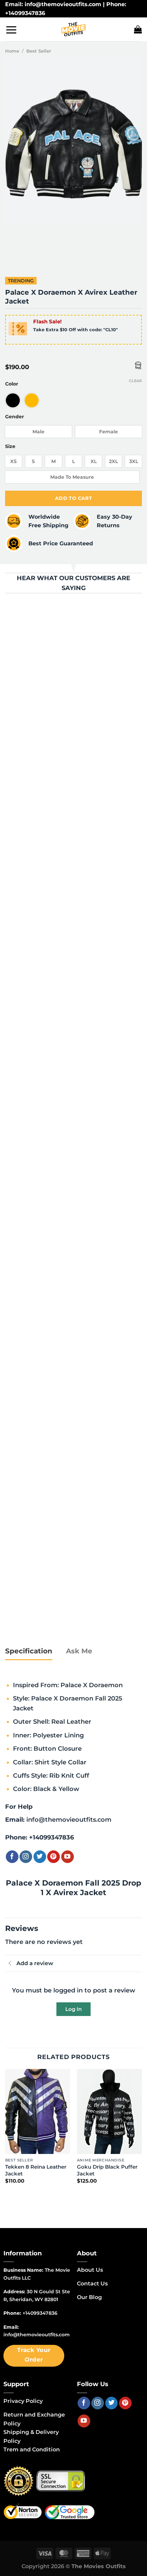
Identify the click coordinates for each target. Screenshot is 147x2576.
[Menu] (11, 30)
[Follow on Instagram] (26, 1857)
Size (10, 446)
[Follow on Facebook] (12, 1857)
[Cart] (138, 29)
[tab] (29, 1651)
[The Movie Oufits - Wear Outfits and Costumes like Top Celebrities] (73, 29)
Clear (135, 381)
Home (12, 51)
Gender (15, 417)
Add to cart (74, 498)
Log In (73, 2009)
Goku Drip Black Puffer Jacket (107, 2170)
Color (12, 384)
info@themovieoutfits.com (69, 1819)
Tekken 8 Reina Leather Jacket (36, 2170)
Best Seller (39, 51)
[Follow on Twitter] (40, 1857)
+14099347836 (51, 1837)
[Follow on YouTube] (68, 1857)
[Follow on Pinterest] (54, 1857)
